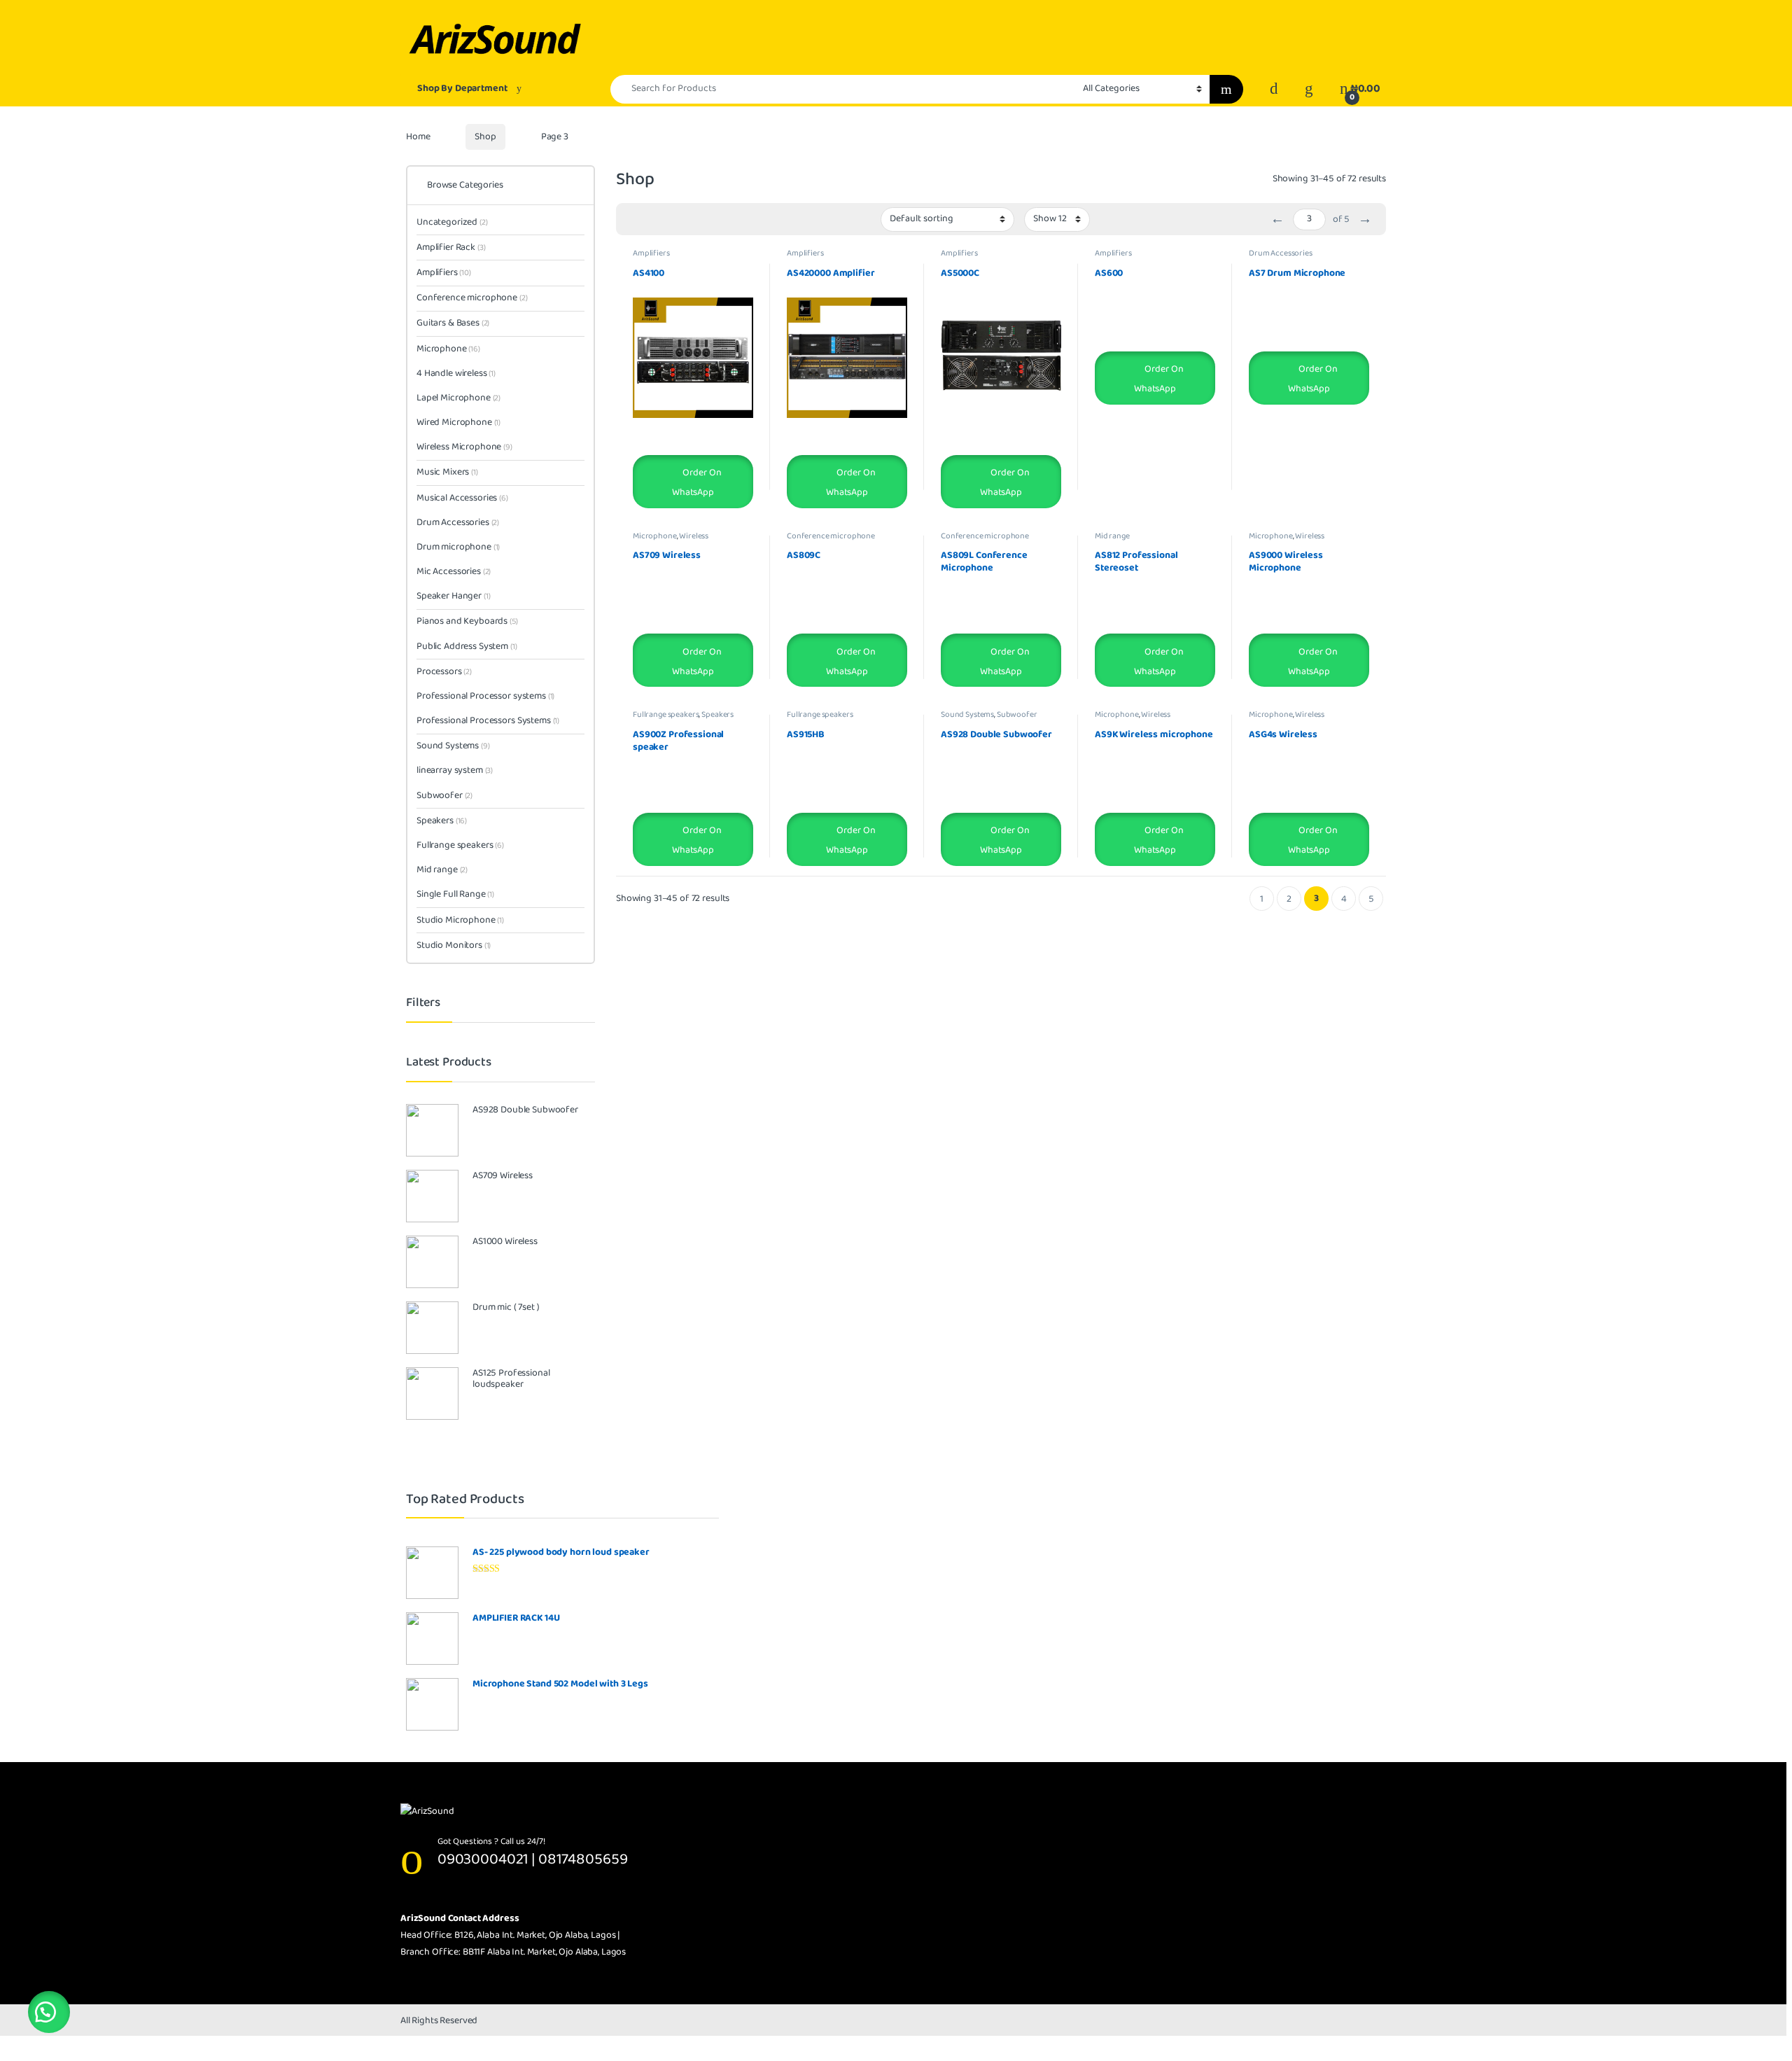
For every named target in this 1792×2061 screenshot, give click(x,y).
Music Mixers (447, 472)
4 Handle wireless (456, 373)
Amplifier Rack (451, 247)
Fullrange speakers (666, 714)
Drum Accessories (1281, 253)
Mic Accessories (454, 571)
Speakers (717, 714)
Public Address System (467, 646)
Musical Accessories (462, 498)
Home (418, 137)
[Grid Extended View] (655, 220)
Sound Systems (967, 714)
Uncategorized (452, 222)
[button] (49, 2012)
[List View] (675, 220)
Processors (444, 671)
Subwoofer (1017, 714)
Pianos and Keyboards (467, 621)
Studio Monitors (454, 945)
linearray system (455, 770)
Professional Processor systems (485, 696)
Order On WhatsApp (696, 482)
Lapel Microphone (458, 398)
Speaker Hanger (454, 596)
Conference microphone (831, 536)
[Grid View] (635, 220)
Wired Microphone (458, 422)
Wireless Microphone (671, 540)
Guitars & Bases (453, 323)
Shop (485, 137)
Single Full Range (455, 894)
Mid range (1112, 536)
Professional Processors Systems (488, 720)
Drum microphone (458, 547)
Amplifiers (651, 253)
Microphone (655, 536)
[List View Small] (696, 220)
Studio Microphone (460, 920)
